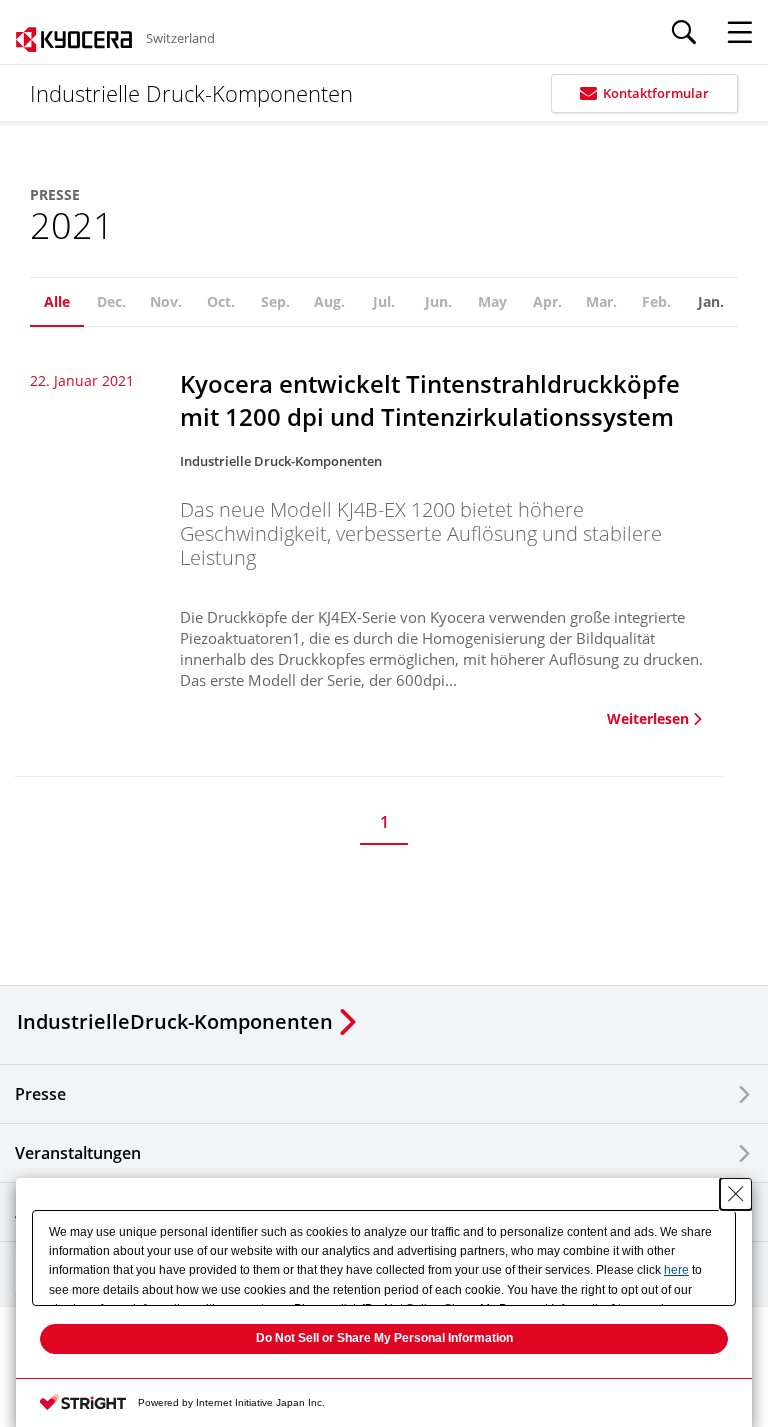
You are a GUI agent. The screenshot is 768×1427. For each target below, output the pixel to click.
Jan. (711, 301)
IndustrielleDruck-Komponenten (175, 1021)
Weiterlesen (648, 718)
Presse (40, 1094)
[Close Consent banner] (736, 1194)
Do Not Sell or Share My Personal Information (384, 1338)
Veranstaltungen (78, 1153)
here (676, 1270)
